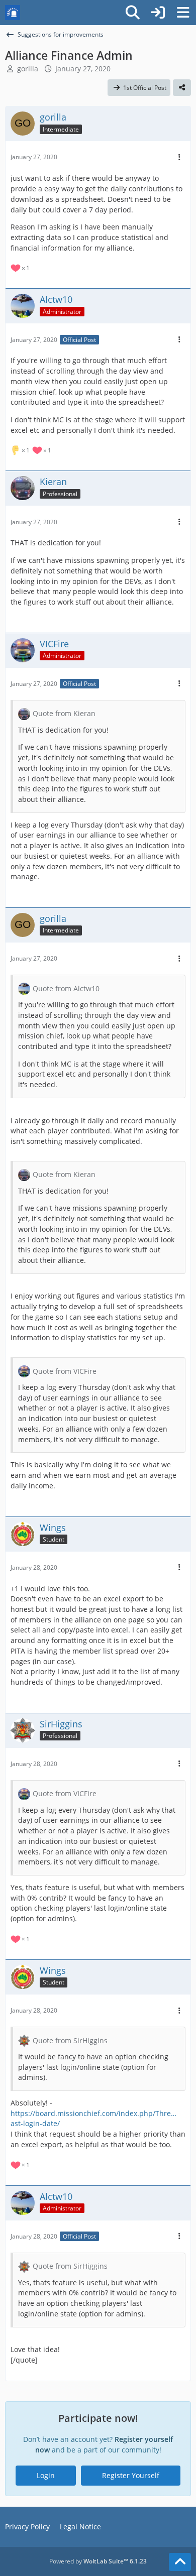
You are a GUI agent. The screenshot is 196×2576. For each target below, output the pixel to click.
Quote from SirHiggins (70, 2040)
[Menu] (183, 13)
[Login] (158, 13)
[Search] (133, 13)
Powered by (98, 2561)
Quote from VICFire (65, 1371)
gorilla (28, 69)
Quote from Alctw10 (66, 988)
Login (46, 2475)
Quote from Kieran (64, 713)
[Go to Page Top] (180, 2562)
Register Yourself (131, 2475)
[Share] (182, 88)
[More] (179, 157)
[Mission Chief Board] (13, 13)
